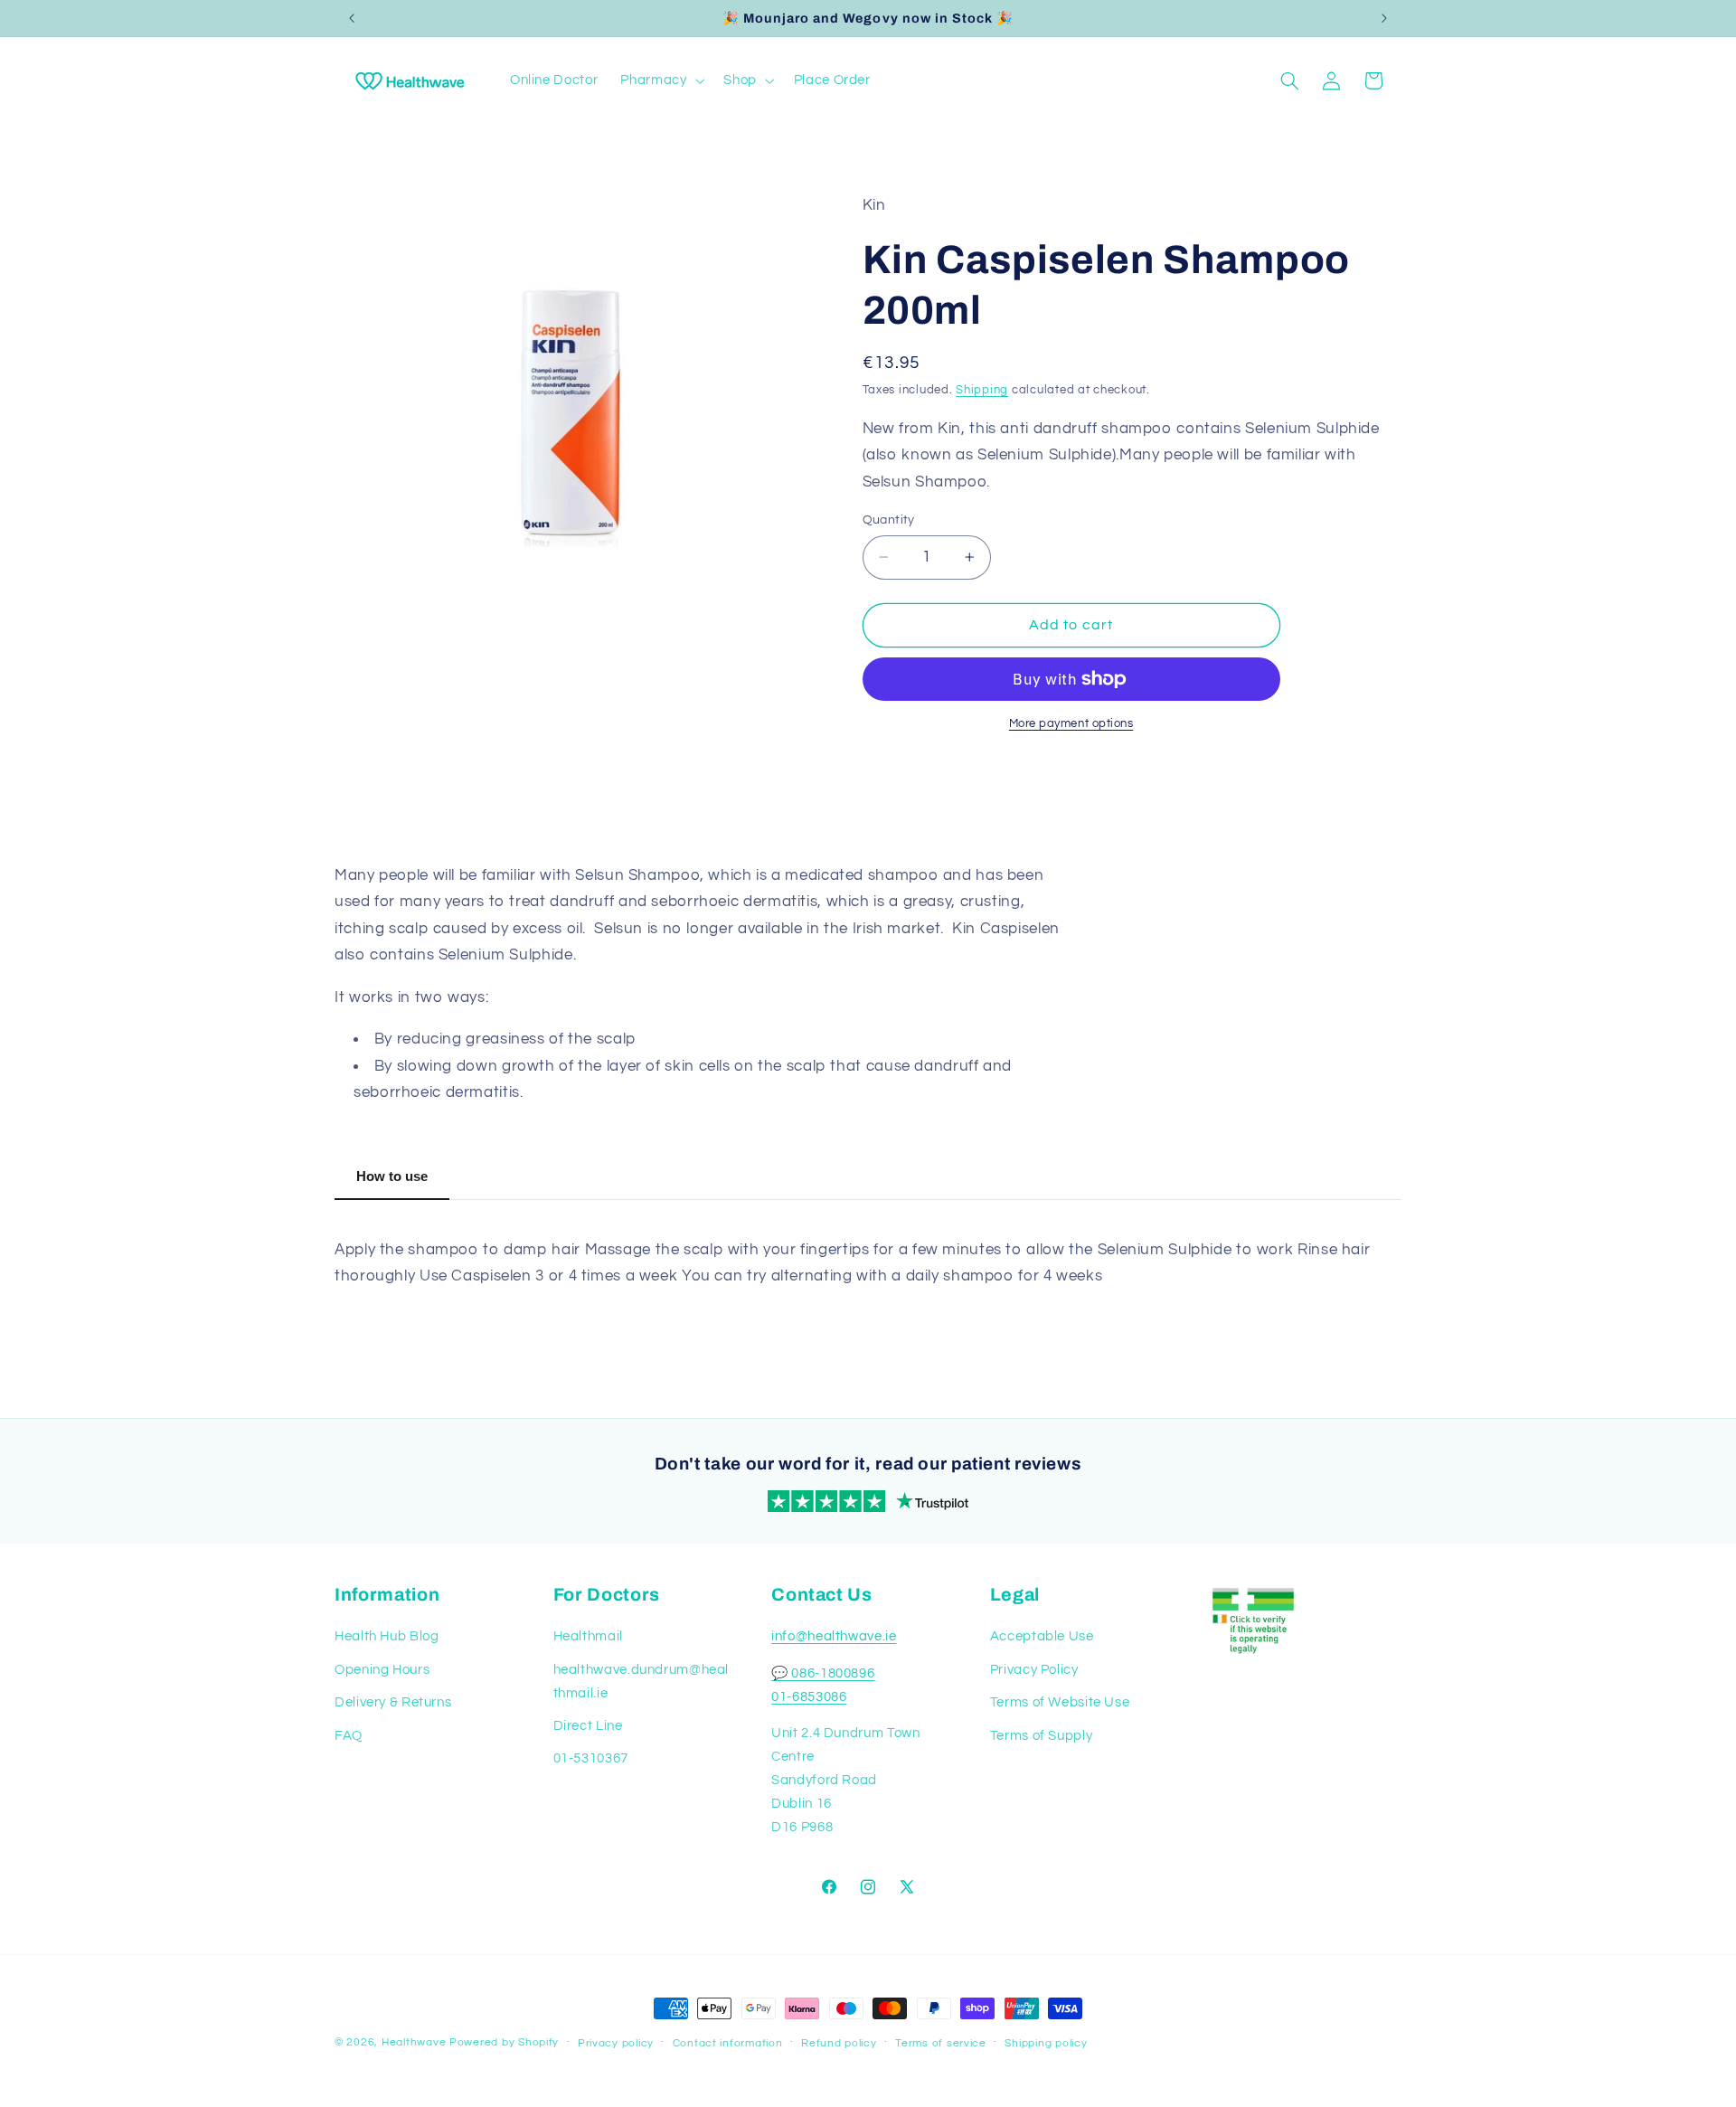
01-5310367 (591, 1758)
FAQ (349, 1736)
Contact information (728, 2043)
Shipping (982, 390)
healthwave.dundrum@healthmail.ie (642, 1682)
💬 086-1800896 (823, 1673)
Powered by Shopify (504, 2042)
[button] (661, 80)
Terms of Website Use (1060, 1702)
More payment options (1071, 724)
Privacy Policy (1034, 1670)
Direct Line (588, 1726)
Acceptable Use (1042, 1636)
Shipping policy (1046, 2043)
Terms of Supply (1041, 1736)
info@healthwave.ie (834, 1636)
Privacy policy (616, 2043)
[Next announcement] (1384, 18)
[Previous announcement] (352, 18)
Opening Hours (382, 1670)
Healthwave (414, 2042)
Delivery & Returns (393, 1702)
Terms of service (941, 2043)
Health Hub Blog (387, 1636)
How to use (392, 1176)
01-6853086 (809, 1697)
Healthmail (588, 1636)
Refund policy (839, 2043)
